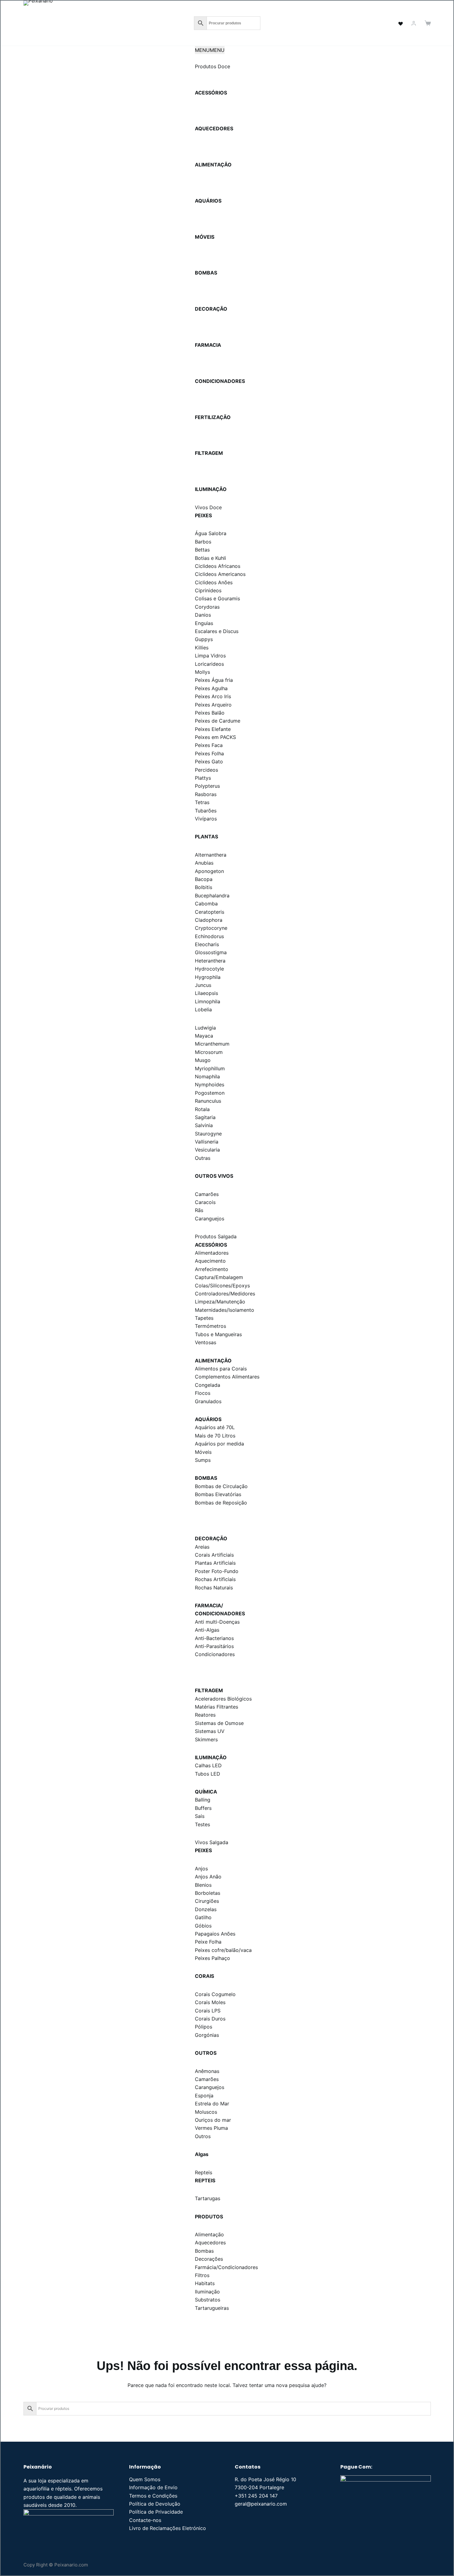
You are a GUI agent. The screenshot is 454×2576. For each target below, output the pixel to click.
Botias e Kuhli (210, 558)
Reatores (205, 1715)
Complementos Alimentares (227, 1377)
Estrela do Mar (212, 2104)
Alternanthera (211, 855)
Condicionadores (215, 1654)
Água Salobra (211, 533)
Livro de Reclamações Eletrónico (168, 2528)
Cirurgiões (207, 1901)
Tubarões (206, 811)
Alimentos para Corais (221, 1369)
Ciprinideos (208, 590)
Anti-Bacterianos (214, 1638)
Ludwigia (205, 1028)
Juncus (203, 985)
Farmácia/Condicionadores (226, 2267)
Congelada (208, 1385)
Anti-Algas (207, 1630)
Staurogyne (208, 1134)
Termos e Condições (153, 2496)
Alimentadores (212, 1253)
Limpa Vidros (210, 656)
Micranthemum (212, 1044)
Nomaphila (207, 1076)
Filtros (202, 2275)
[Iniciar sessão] (414, 23)
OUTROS (206, 2053)
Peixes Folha (209, 753)
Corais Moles (210, 2002)
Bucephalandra (212, 896)
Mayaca (204, 1036)
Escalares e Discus (217, 631)
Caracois (205, 1202)
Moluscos (206, 2112)
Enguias (204, 623)
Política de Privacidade (156, 2512)
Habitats (205, 2283)
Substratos (208, 2300)
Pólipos (204, 2027)
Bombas (204, 2251)
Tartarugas (208, 2198)
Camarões (207, 1194)
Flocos (203, 1393)
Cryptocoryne (211, 928)
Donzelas (206, 1909)
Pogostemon (210, 1093)
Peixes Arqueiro (213, 705)
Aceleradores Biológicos (223, 1699)
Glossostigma (211, 952)
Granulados (208, 1401)
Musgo (203, 1060)
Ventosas (206, 1342)
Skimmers (206, 1739)
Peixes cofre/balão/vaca (223, 1950)
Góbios (203, 1926)
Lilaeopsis (206, 993)
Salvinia (204, 1125)
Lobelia (203, 1009)
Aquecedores (210, 2242)
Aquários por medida (219, 1444)
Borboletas (208, 1893)
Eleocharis (207, 944)
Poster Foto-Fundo (217, 1571)
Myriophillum (210, 1068)
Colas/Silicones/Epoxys (222, 1286)
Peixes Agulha (211, 688)
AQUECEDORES (214, 128)
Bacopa (204, 879)
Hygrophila (208, 977)
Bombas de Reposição (221, 1503)
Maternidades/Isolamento (225, 1310)
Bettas (202, 550)
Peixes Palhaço (212, 1958)
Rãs (199, 1210)
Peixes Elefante (213, 729)
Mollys (202, 672)
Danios (203, 615)
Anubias (204, 863)
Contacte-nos (145, 2520)
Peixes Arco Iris (213, 696)
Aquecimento (210, 1261)
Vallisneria (207, 1142)
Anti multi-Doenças (217, 1622)
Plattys (203, 778)
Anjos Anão (208, 1877)
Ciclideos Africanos (218, 566)
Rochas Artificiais (215, 1579)
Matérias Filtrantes (216, 1707)
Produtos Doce (212, 66)
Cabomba (206, 904)
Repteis (204, 2172)
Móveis (203, 1452)
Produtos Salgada (216, 1236)
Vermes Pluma (211, 2128)
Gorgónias (207, 2035)
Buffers (203, 1808)
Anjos (201, 1869)
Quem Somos (145, 2479)
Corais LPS (208, 2011)
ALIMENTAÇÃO (213, 165)
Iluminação (207, 2292)
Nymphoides (210, 1085)
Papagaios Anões (215, 1934)
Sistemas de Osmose (219, 1723)
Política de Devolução (155, 2504)
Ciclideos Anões (214, 582)
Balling (203, 1800)
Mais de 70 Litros (215, 1436)
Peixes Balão (210, 713)
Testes (202, 1824)
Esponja (204, 2096)
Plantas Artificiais (215, 1563)
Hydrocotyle (209, 969)
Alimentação (209, 2234)
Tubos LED (208, 1774)
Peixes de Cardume (218, 721)
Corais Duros (210, 2019)
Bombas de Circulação (221, 1486)
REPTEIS (205, 2180)
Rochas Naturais (214, 1588)
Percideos (206, 770)
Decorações (209, 2259)
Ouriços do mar (213, 2120)
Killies (202, 648)
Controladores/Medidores (225, 1294)
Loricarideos (209, 664)
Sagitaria (205, 1117)
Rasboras (206, 794)
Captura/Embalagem (219, 1277)
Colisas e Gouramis (217, 598)
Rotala (202, 1109)
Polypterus (207, 786)
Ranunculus (208, 1101)
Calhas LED (208, 1765)
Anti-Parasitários (214, 1646)
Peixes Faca (209, 745)
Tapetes (204, 1318)
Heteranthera (210, 961)
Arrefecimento (212, 1269)
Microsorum (209, 1052)
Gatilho (203, 1917)
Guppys (204, 639)
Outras (203, 1158)
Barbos (203, 542)
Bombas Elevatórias (218, 1494)
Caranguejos (210, 1219)
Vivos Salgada (212, 1842)
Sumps (203, 1460)
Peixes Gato (209, 761)
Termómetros (210, 1326)
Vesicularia (207, 1150)
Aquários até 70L (215, 1427)
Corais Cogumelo (215, 1994)
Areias (202, 1547)
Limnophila (208, 1001)
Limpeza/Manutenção (220, 1302)
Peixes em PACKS (215, 737)
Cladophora (209, 920)
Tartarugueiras (212, 2308)
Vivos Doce (208, 507)
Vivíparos (206, 819)
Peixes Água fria (214, 680)
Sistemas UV (210, 1731)
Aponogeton (209, 871)
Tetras (202, 802)
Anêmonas (207, 2071)
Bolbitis (204, 887)
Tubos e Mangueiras (218, 1334)
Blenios (203, 1885)
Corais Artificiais (214, 1555)
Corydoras (207, 607)
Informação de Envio (153, 2487)
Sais (200, 1816)
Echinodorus (209, 936)
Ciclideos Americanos (220, 574)
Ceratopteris (210, 912)
